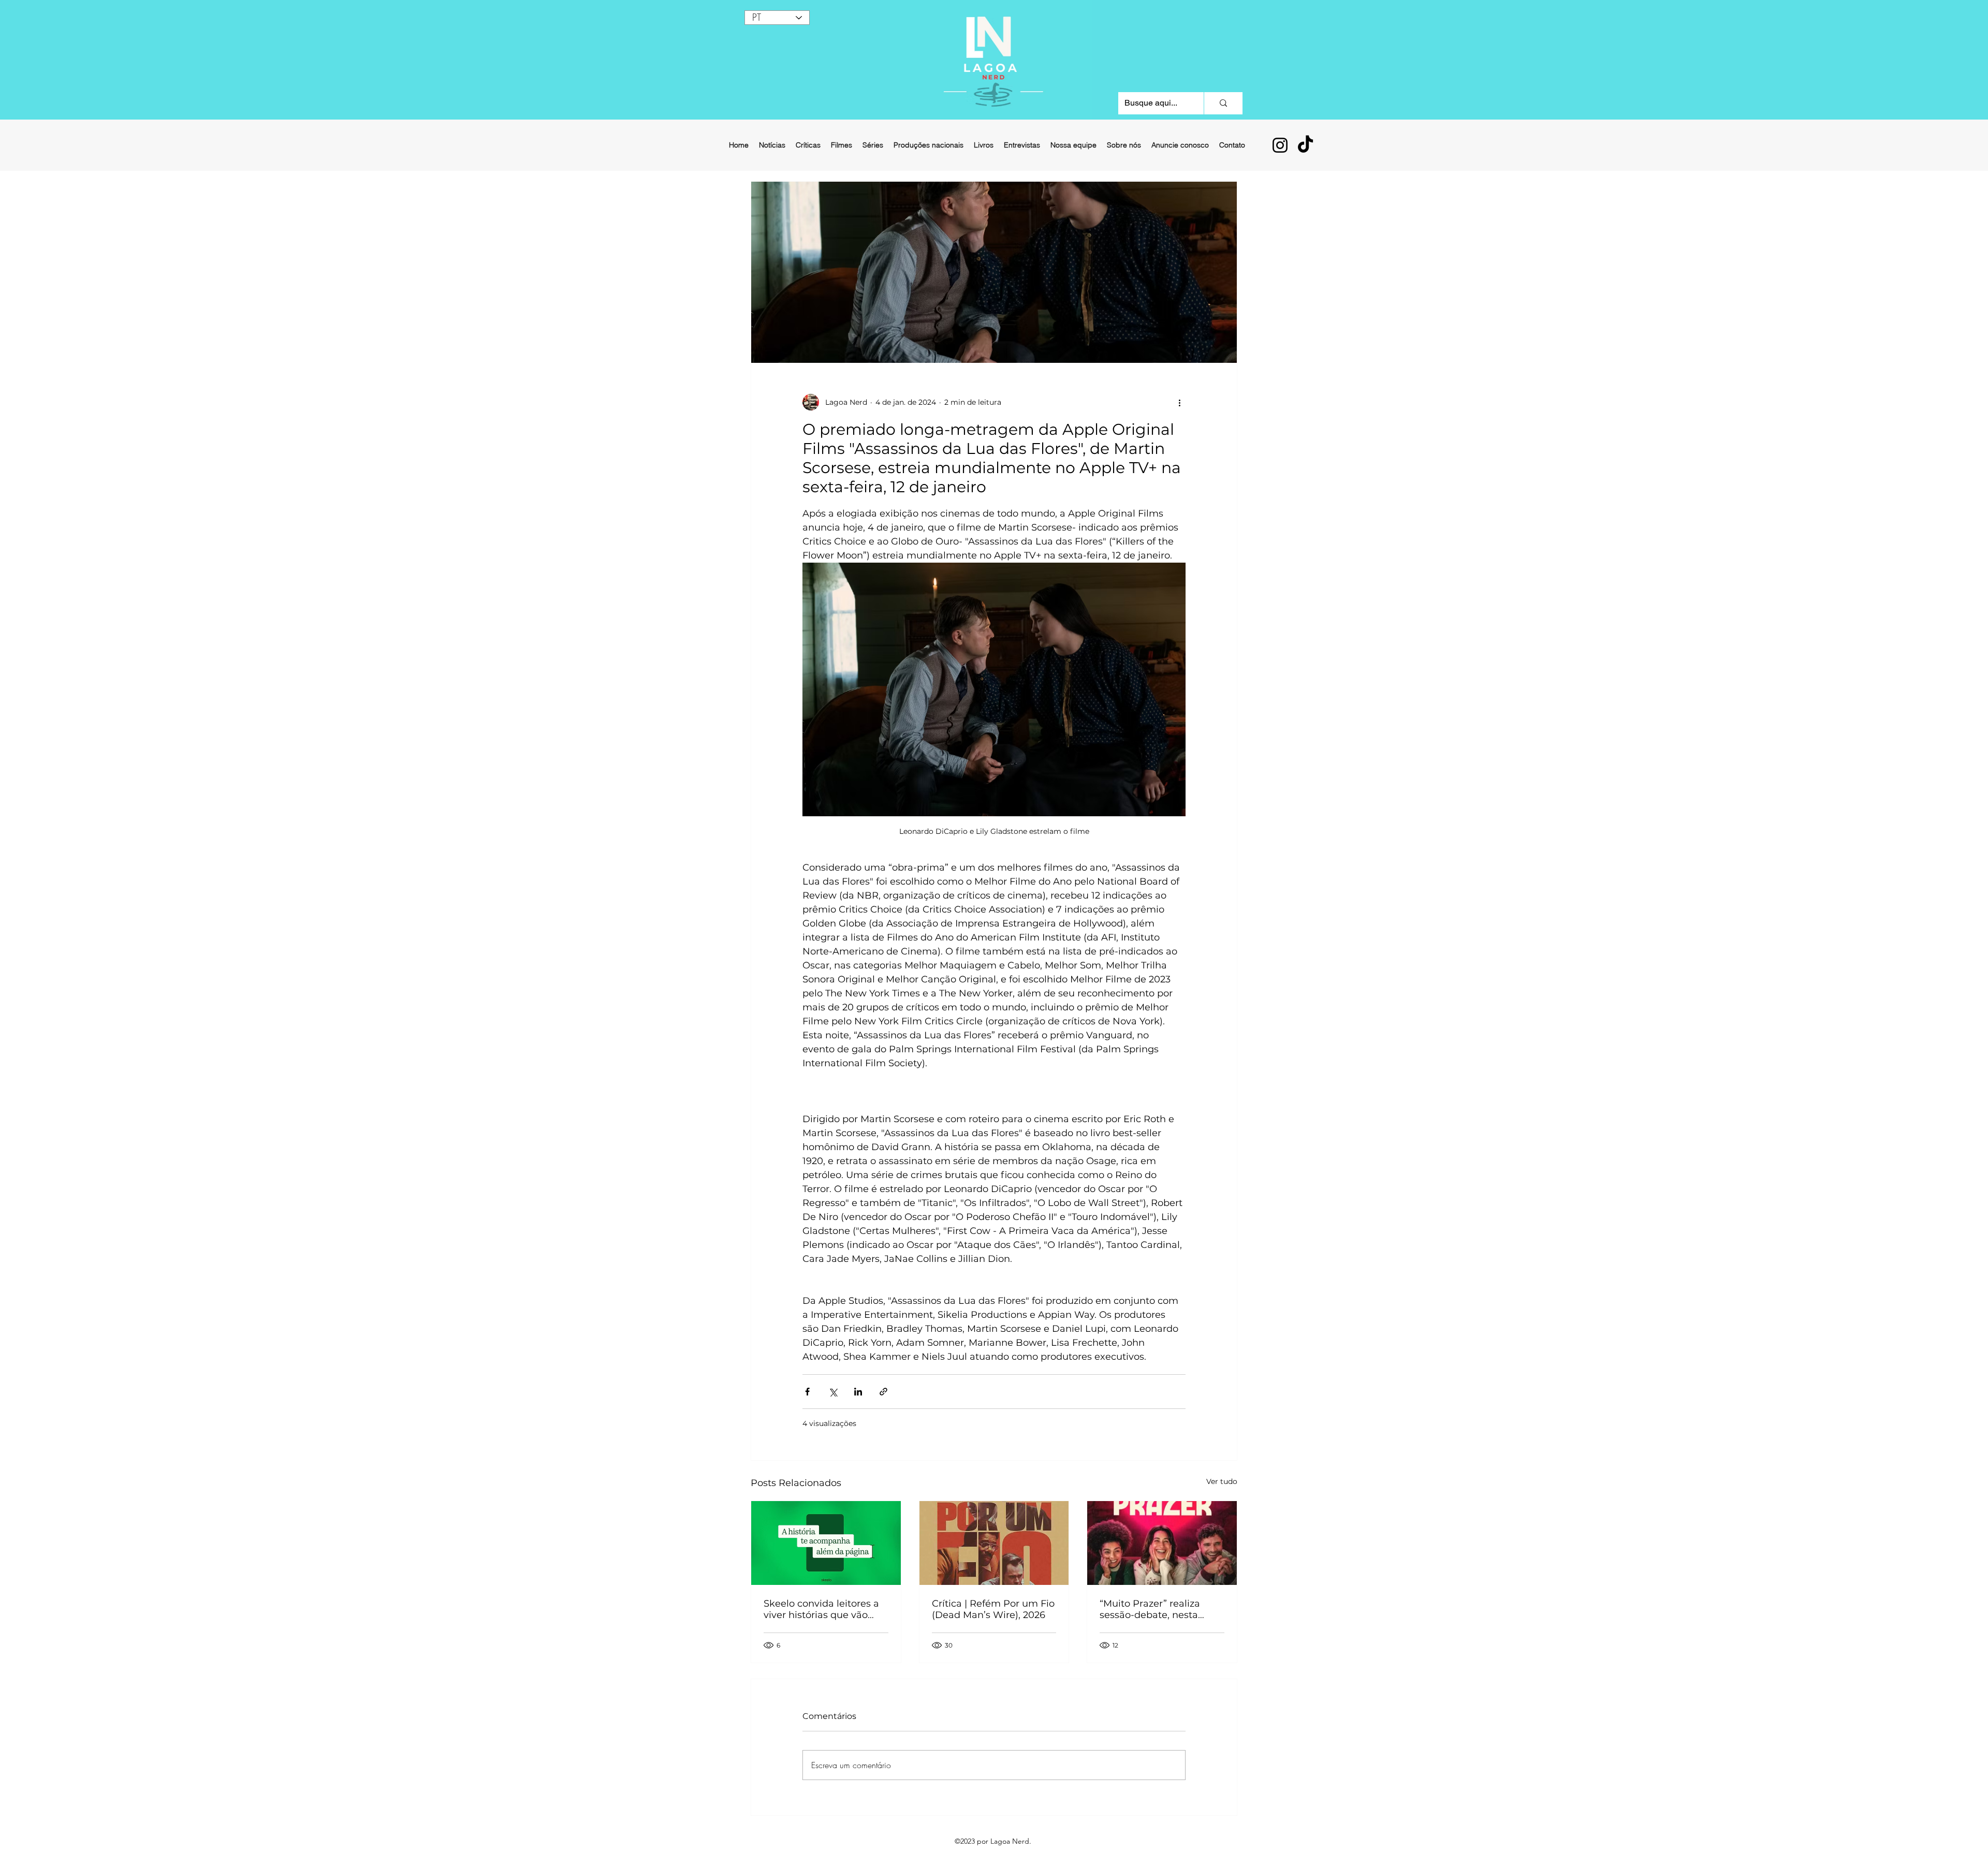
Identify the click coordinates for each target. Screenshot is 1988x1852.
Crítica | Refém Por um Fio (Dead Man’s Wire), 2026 (993, 1609)
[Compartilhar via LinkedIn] (858, 1392)
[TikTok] (1305, 145)
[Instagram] (1280, 145)
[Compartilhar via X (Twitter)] (833, 1392)
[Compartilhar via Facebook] (807, 1392)
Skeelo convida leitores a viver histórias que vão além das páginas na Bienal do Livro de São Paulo (821, 1609)
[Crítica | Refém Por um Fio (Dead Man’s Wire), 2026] (994, 1543)
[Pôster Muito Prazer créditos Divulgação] (1162, 1543)
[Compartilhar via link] (883, 1392)
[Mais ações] (1179, 402)
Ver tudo (1222, 1481)
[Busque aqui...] (1223, 103)
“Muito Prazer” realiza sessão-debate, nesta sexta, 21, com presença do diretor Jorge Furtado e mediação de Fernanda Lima (1161, 1609)
